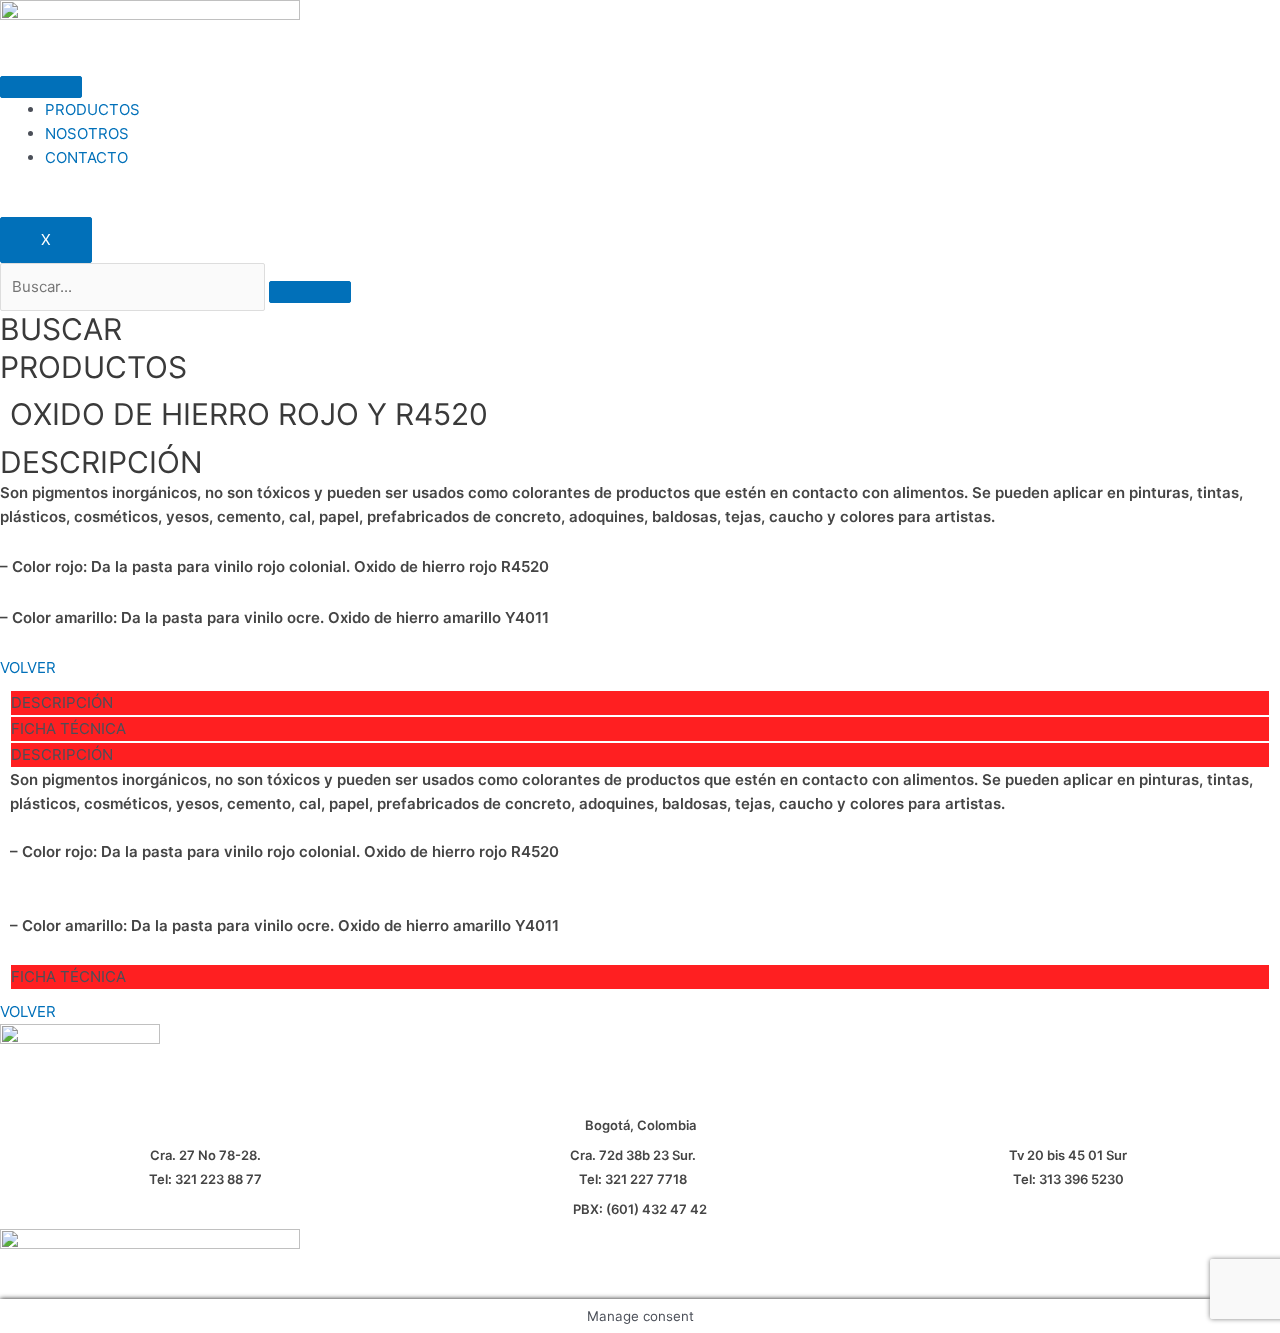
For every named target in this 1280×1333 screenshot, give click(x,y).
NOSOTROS (87, 133)
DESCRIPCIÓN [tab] (62, 702)
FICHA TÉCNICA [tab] (68, 728)
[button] (28, 667)
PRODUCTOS (92, 109)
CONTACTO (86, 157)
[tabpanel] (640, 853)
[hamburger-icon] (41, 87)
